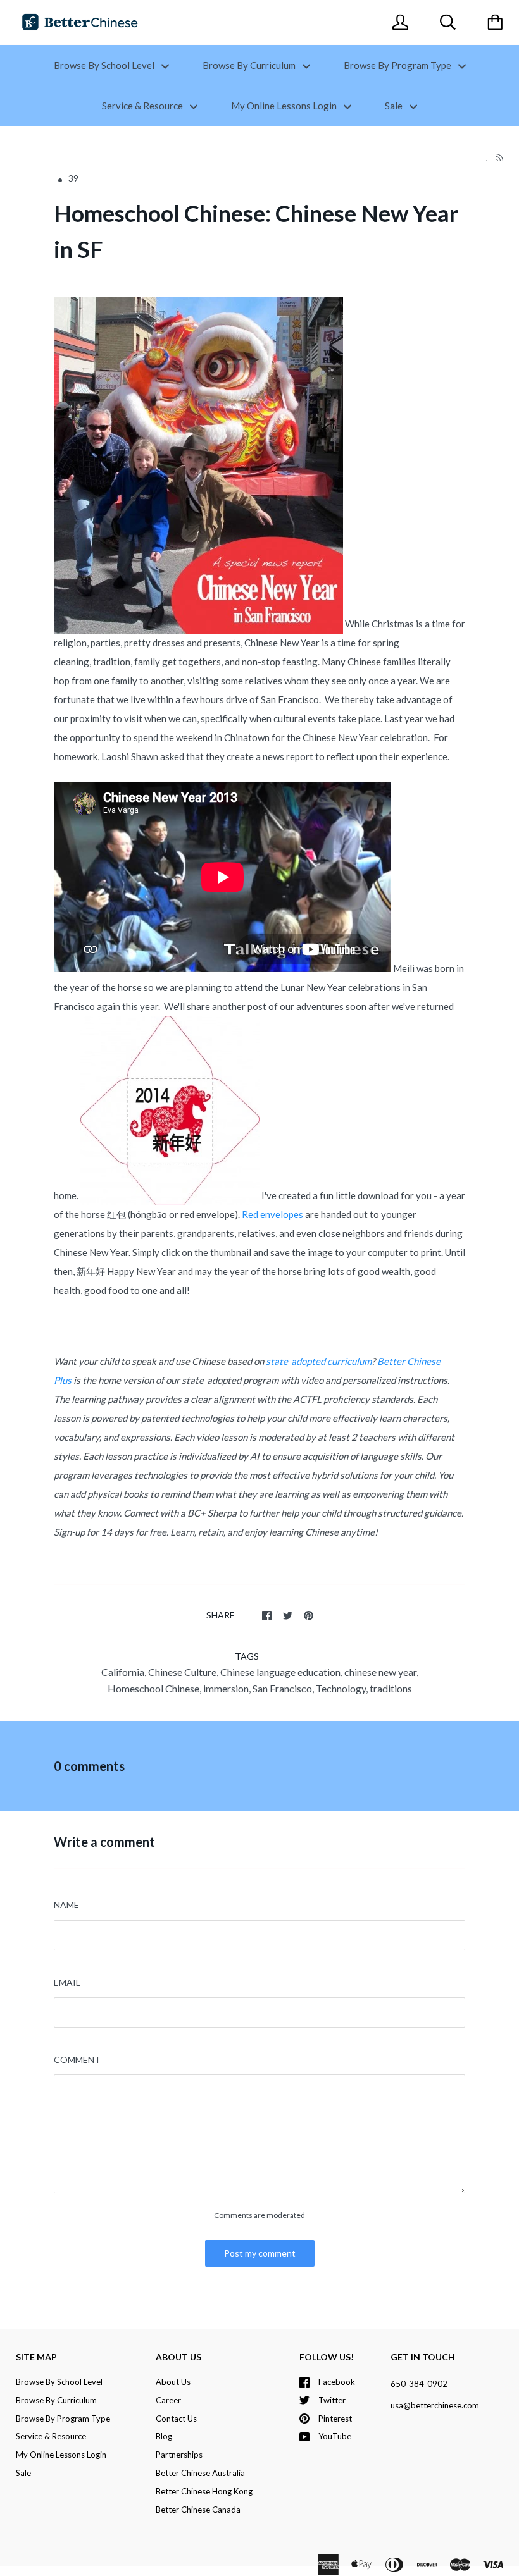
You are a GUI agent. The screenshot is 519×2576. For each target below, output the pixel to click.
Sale (395, 106)
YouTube (335, 2436)
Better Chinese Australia (200, 2473)
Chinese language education (280, 1672)
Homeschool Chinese (153, 1688)
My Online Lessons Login (285, 106)
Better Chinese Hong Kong (204, 2491)
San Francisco (282, 1688)
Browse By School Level (105, 65)
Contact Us (176, 2419)
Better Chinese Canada (198, 2510)
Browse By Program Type (398, 65)
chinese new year (380, 1672)
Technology (341, 1688)
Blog (164, 2436)
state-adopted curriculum (319, 1361)
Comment (77, 2060)
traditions (391, 1688)
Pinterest (335, 2419)
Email (67, 1982)
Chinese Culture (182, 1672)
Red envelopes (272, 1214)
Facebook (337, 2382)
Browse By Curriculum (250, 65)
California (123, 1672)
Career (168, 2400)
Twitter (332, 2400)
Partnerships (179, 2455)
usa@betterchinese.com (435, 2405)
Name (66, 1905)
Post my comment (260, 2253)
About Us (173, 2382)
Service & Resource (143, 106)
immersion (226, 1688)
